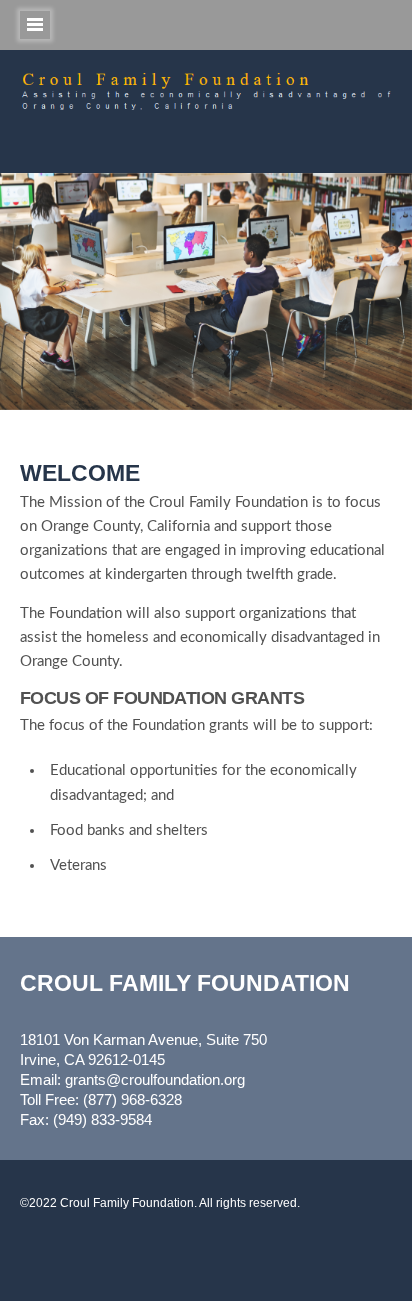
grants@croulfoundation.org (155, 1079)
